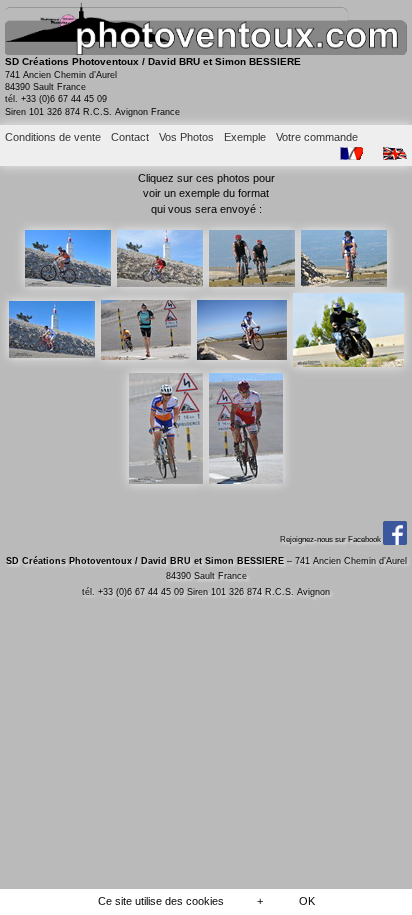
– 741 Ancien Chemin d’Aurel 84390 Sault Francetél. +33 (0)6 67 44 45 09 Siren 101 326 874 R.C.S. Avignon (206, 576)
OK (307, 901)
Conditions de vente (53, 137)
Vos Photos (186, 137)
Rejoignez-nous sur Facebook (331, 539)
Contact (130, 137)
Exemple (245, 137)
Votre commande (317, 137)
